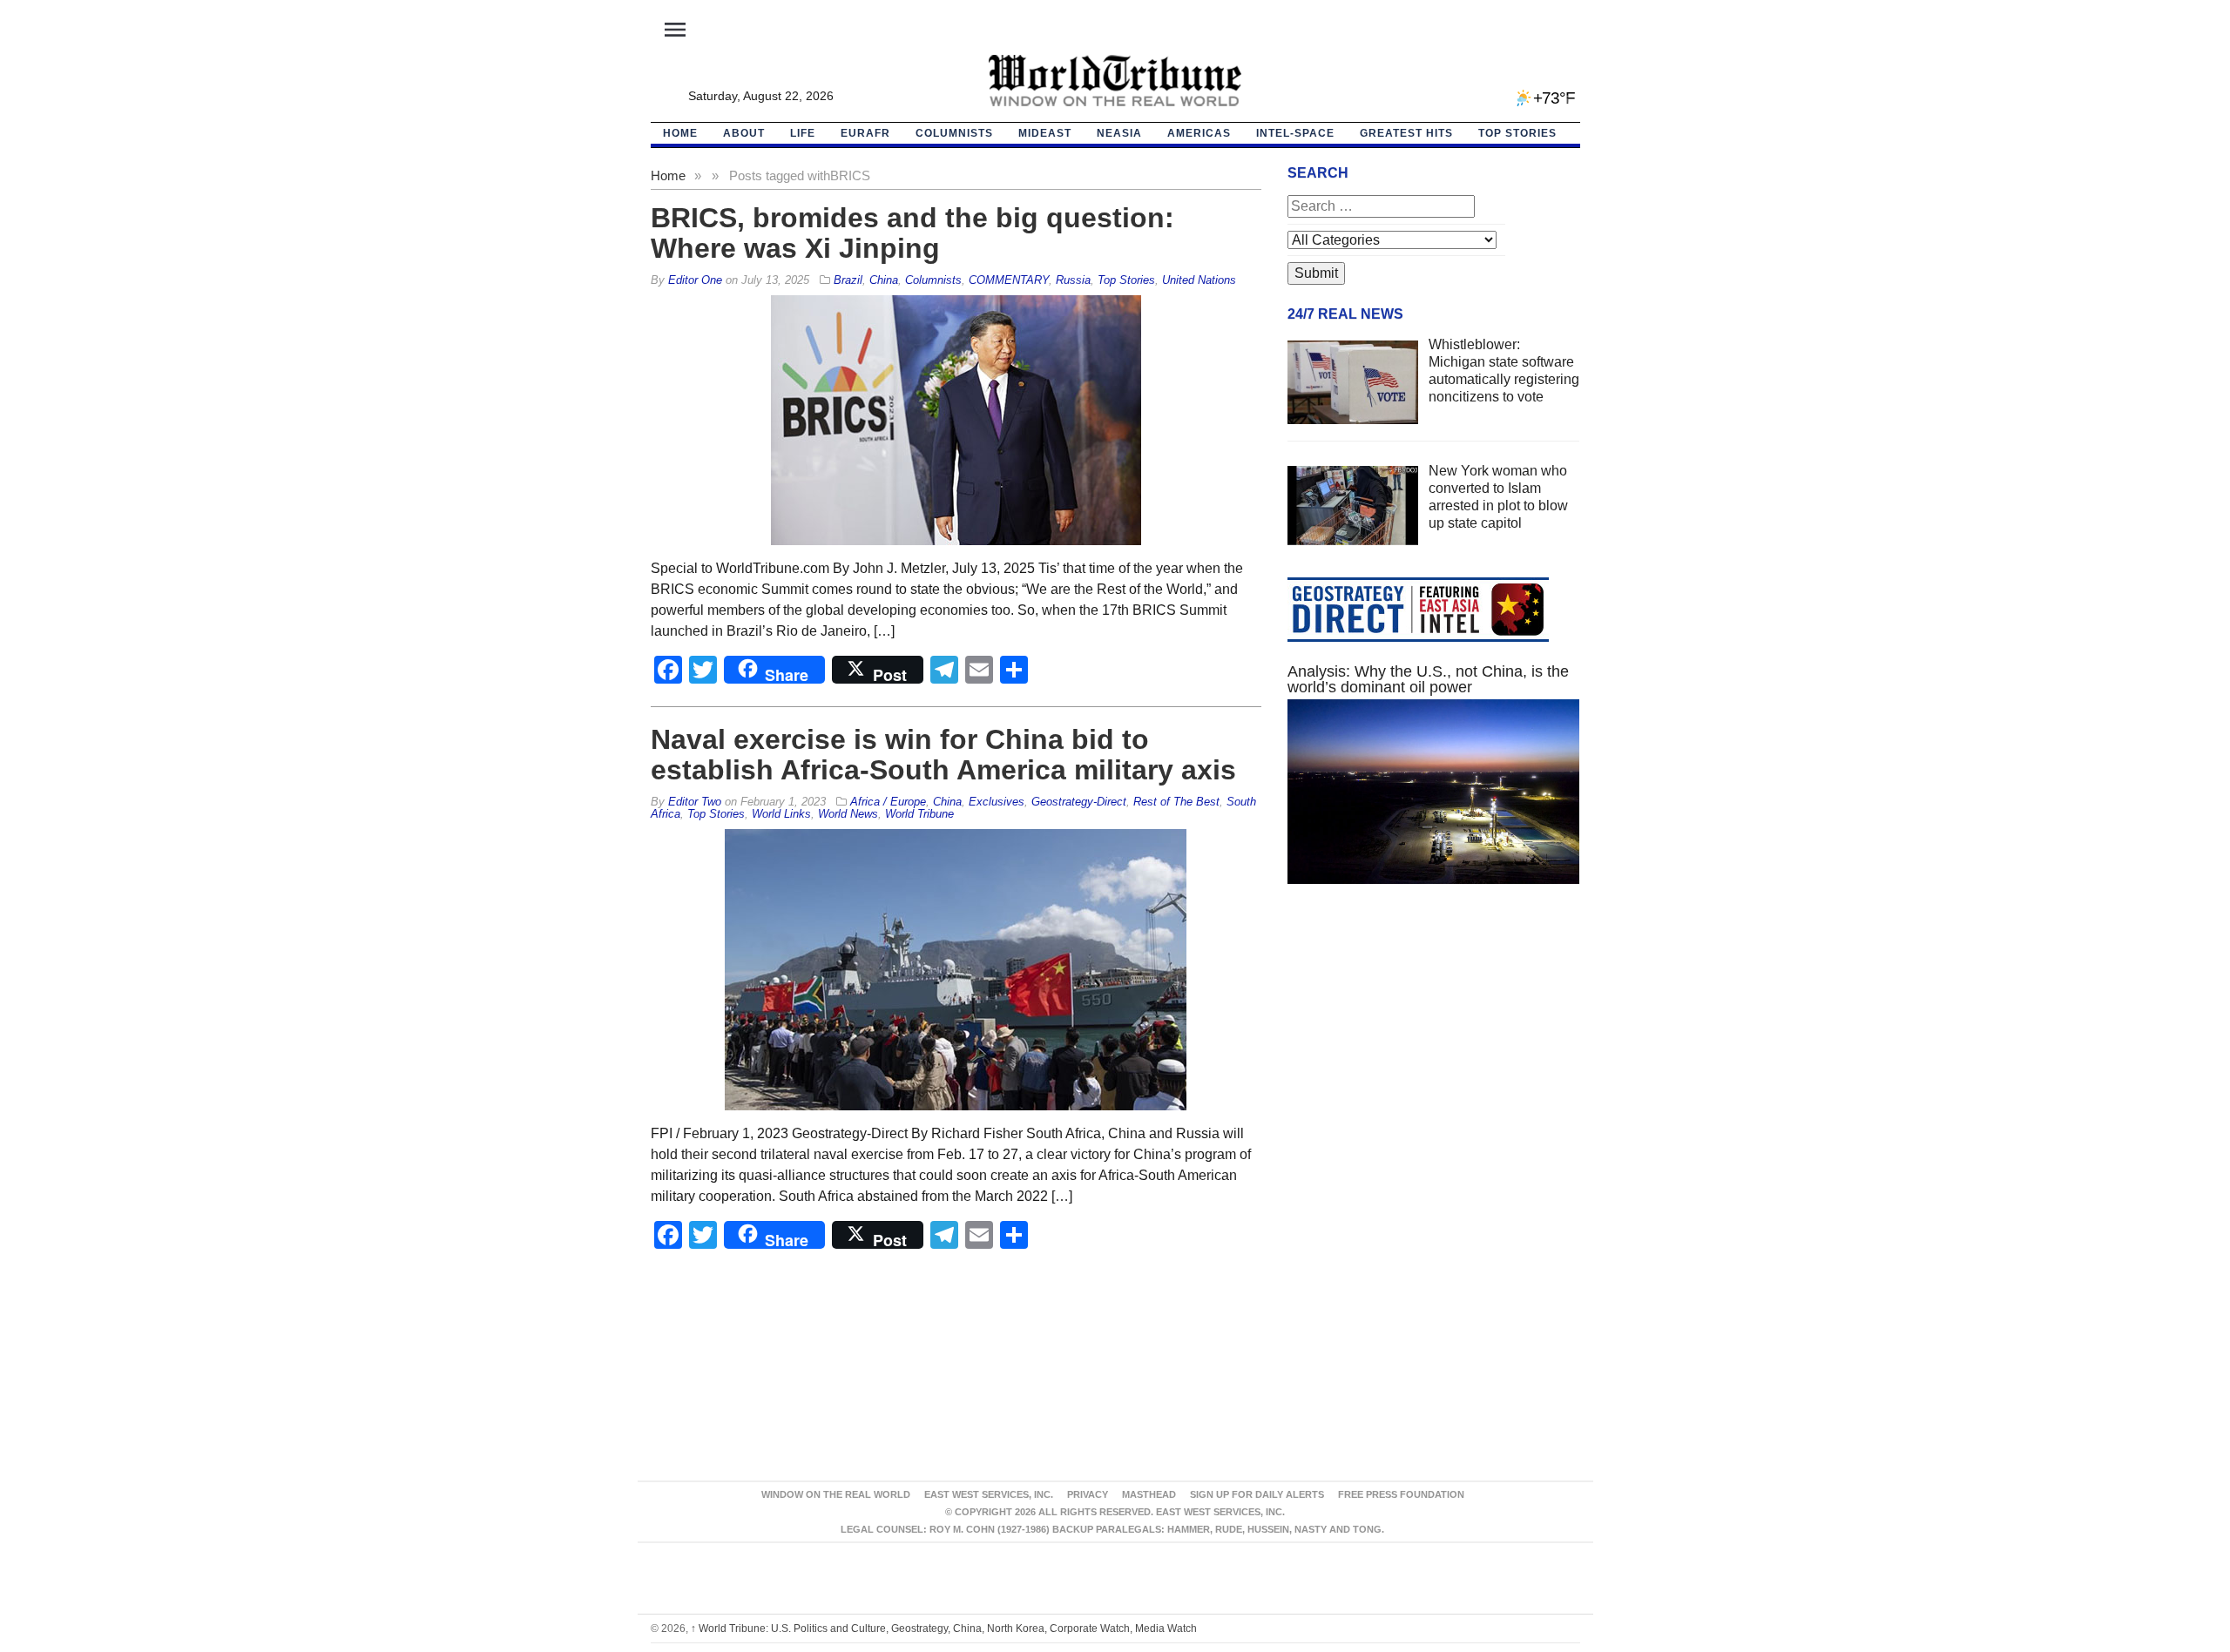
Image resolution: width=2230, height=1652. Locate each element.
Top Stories (1517, 133)
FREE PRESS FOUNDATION (1401, 1494)
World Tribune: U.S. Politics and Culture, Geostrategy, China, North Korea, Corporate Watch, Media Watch (944, 1628)
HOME (680, 133)
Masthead (1149, 1494)
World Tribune (919, 814)
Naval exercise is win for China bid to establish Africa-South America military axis (943, 755)
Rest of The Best (1176, 802)
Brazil (848, 280)
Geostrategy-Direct (1079, 802)
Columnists (954, 133)
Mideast (1045, 133)
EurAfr (865, 133)
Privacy (1088, 1494)
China (884, 280)
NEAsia (1119, 133)
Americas (1199, 133)
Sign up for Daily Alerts (1257, 1494)
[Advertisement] (1434, 1062)
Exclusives (997, 802)
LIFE (803, 133)
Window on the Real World (836, 1494)
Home (668, 175)
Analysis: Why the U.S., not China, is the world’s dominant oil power (1428, 679)
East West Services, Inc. (989, 1494)
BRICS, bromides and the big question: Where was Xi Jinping (912, 233)
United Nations (1199, 280)
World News (848, 814)
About (744, 133)
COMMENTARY (1009, 280)
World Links (781, 814)
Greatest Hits (1406, 133)
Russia (1073, 280)
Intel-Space (1295, 133)
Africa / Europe (888, 802)
